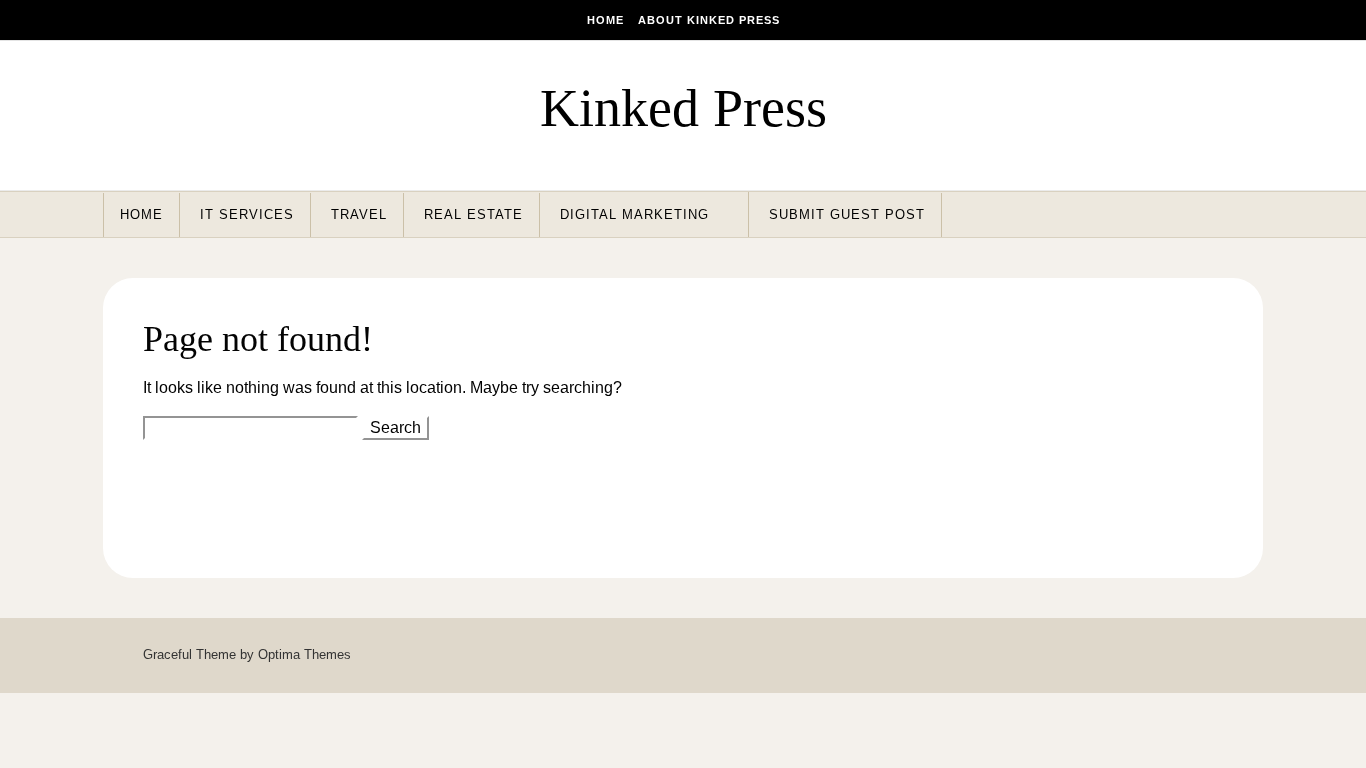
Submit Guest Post (847, 214)
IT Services (247, 214)
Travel (359, 214)
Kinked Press (683, 108)
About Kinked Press (709, 20)
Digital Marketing (634, 214)
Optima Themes (304, 654)
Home (605, 20)
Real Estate (473, 214)
